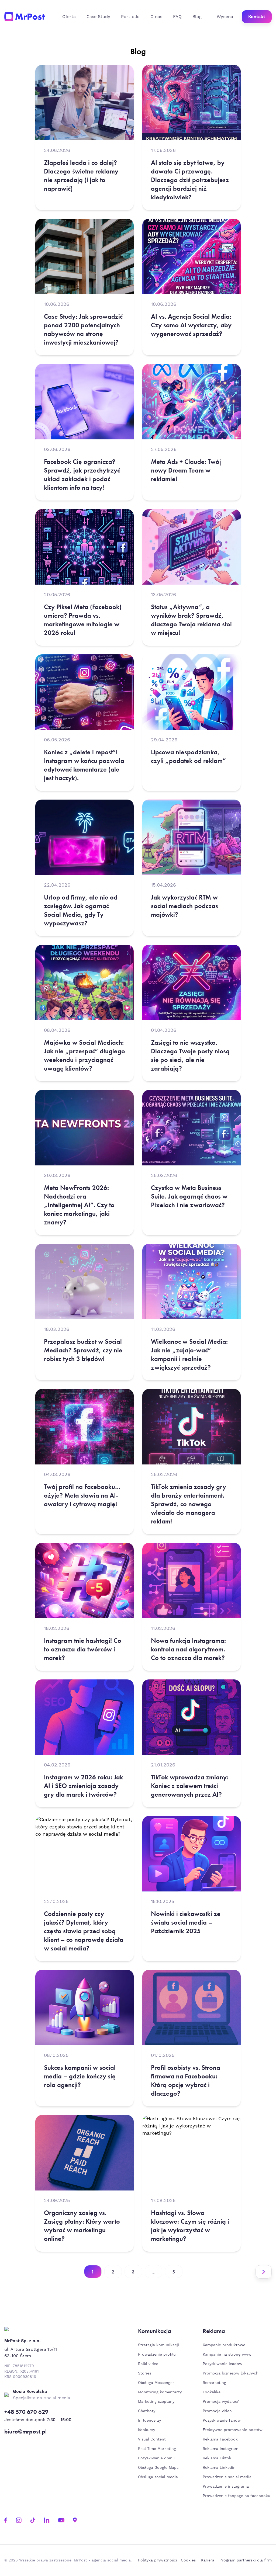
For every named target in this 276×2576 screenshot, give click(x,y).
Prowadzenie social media (228, 2477)
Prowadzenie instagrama (226, 2487)
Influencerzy (149, 2421)
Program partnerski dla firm (246, 2560)
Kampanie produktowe (224, 2345)
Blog (197, 17)
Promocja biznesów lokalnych (231, 2373)
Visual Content (152, 2439)
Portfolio (130, 17)
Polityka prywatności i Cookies (167, 2560)
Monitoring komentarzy (160, 2392)
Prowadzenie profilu (157, 2355)
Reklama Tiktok (217, 2458)
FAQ (177, 17)
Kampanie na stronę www (227, 2355)
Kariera (208, 2560)
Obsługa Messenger (156, 2383)
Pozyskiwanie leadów (222, 2364)
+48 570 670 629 (26, 2412)
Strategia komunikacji (158, 2345)
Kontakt (257, 17)
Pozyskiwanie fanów (222, 2421)
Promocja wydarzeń (221, 2402)
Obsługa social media (158, 2477)
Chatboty (147, 2411)
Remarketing (214, 2383)
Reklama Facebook (220, 2439)
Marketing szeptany (156, 2402)
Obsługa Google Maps (158, 2468)
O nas (156, 17)
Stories (145, 2373)
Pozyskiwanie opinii (156, 2458)
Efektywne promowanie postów (233, 2430)
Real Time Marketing (157, 2449)
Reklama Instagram (220, 2449)
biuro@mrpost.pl (25, 2432)
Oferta (69, 17)
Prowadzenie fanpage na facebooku (237, 2496)
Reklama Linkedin (219, 2468)
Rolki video (148, 2364)
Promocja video (217, 2411)
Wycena (225, 17)
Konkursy (146, 2430)
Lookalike (212, 2392)
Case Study (98, 17)
